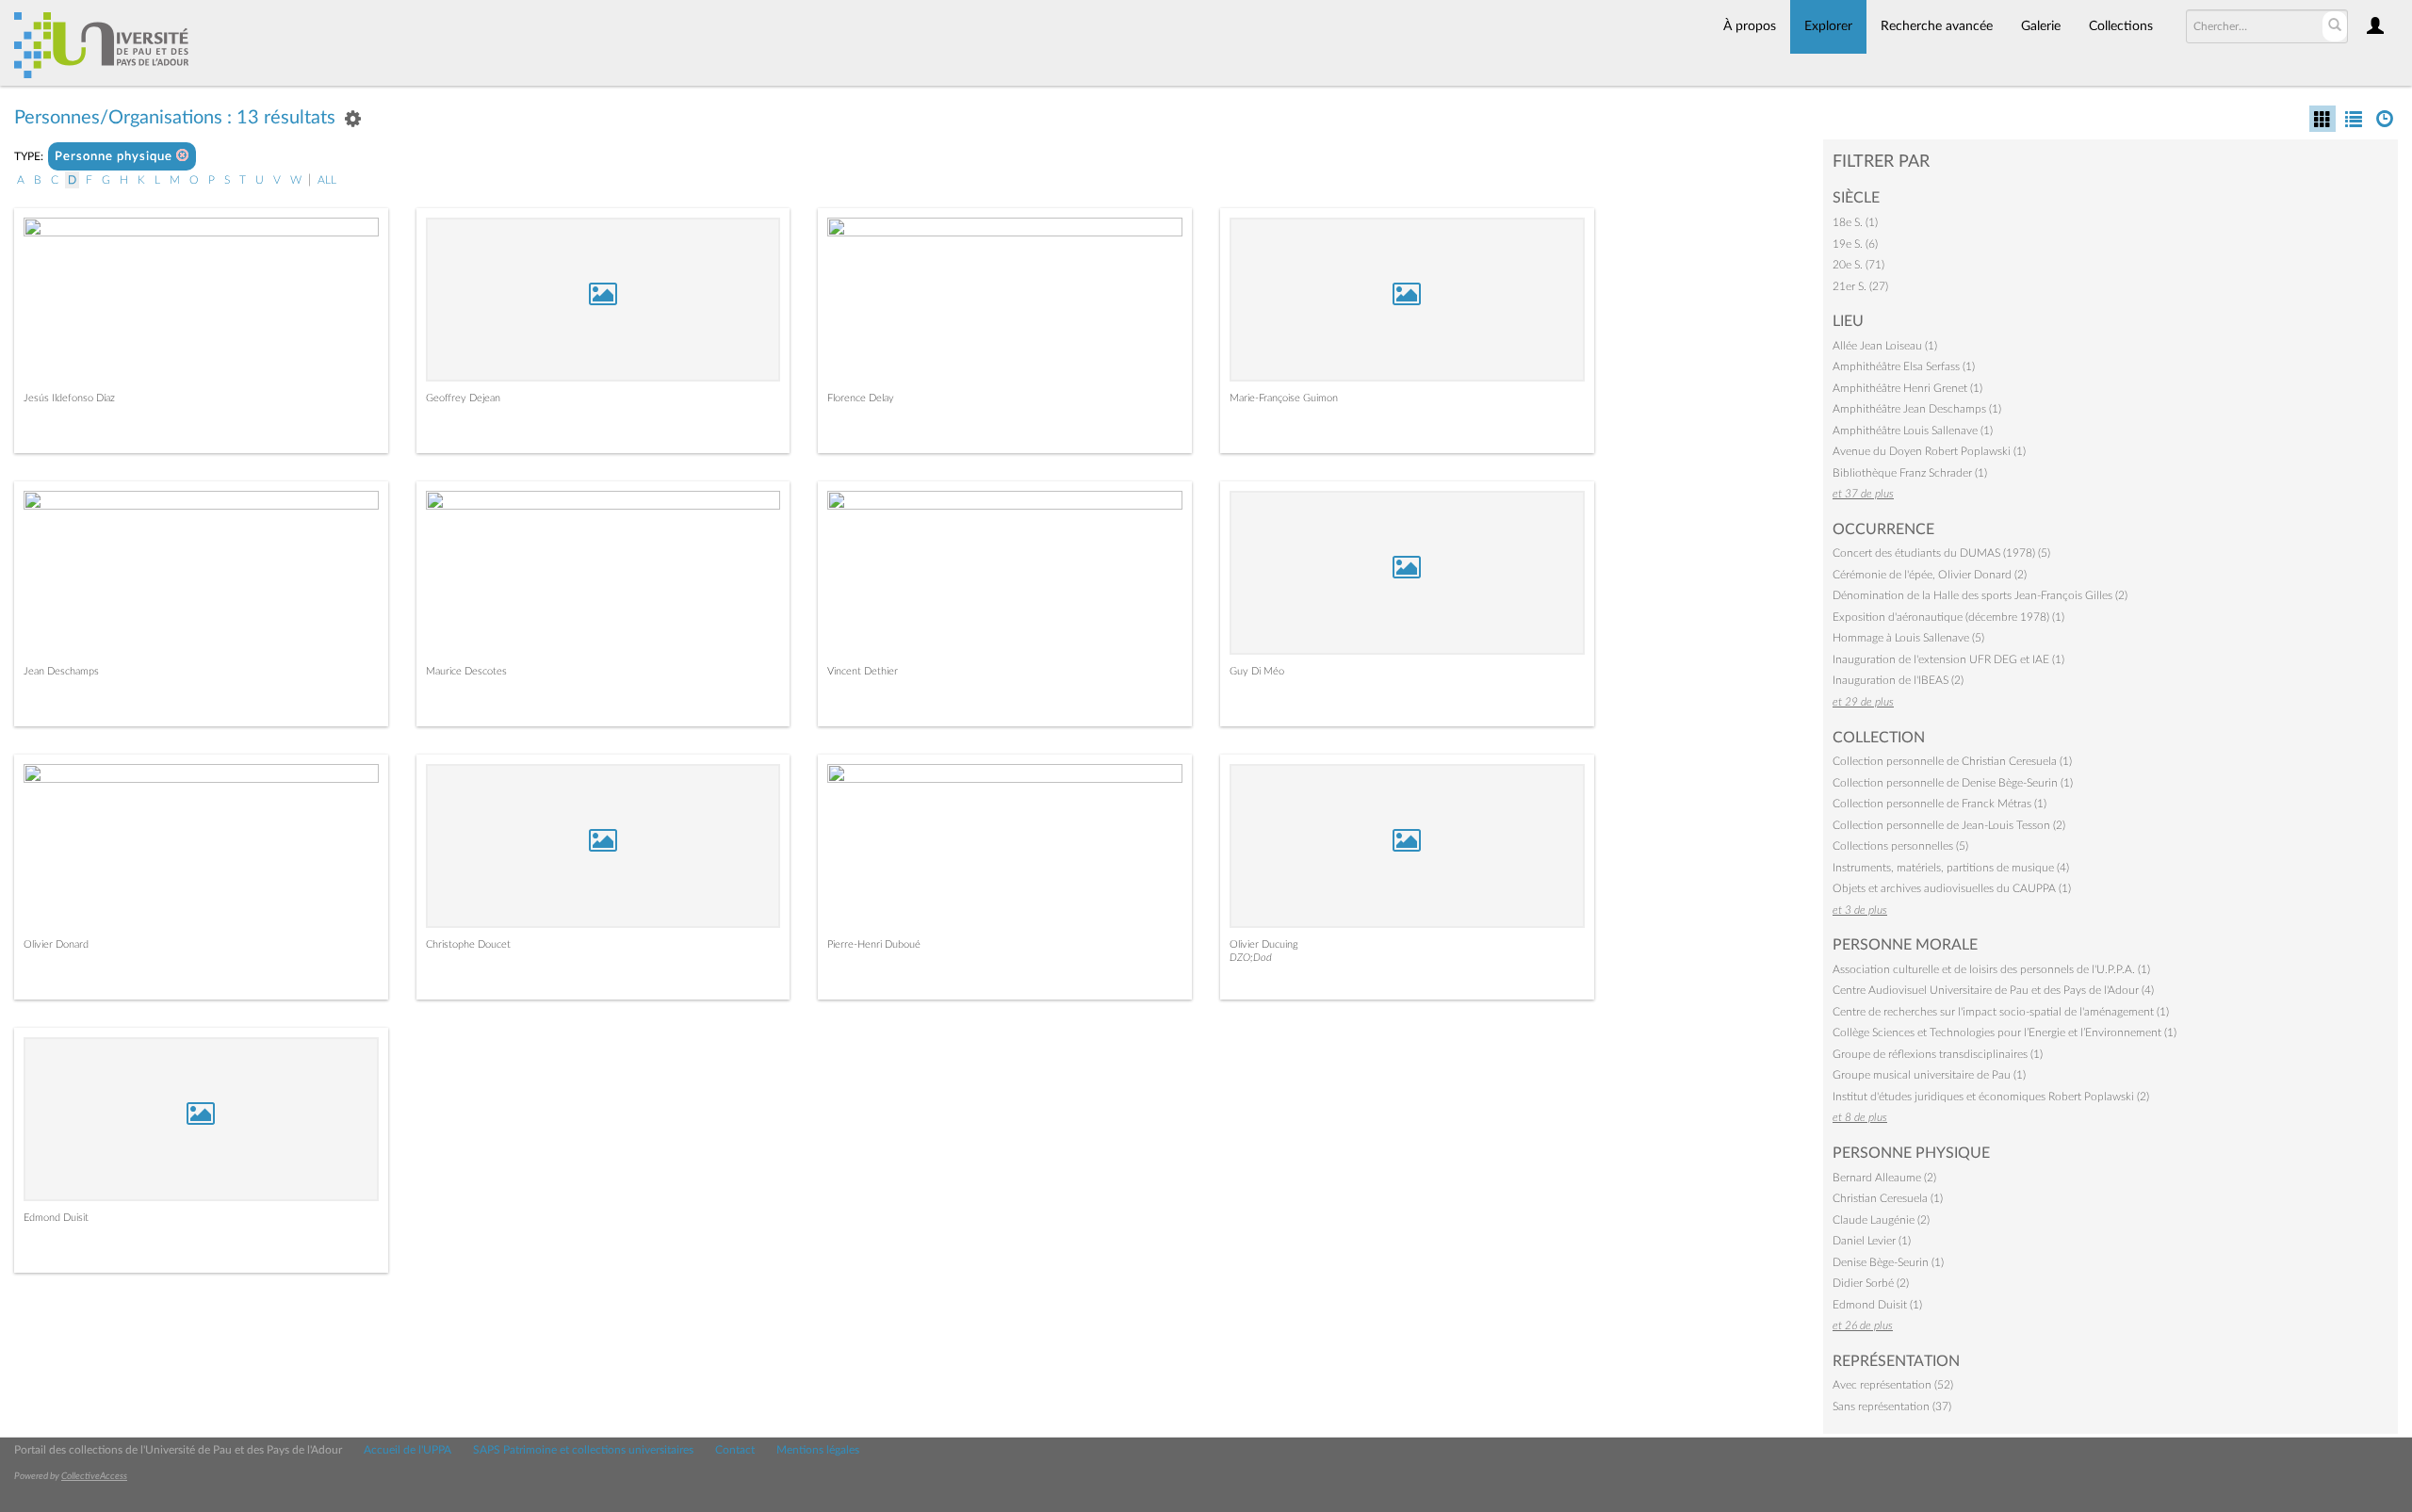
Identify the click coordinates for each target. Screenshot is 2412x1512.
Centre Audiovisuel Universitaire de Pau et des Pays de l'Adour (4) (1993, 990)
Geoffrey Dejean (463, 398)
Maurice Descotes (466, 671)
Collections (2121, 26)
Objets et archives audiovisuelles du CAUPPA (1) (1952, 888)
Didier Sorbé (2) (1871, 1283)
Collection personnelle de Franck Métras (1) (1939, 804)
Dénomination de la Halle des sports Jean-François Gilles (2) (1980, 595)
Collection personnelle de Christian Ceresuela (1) (1952, 761)
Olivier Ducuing (1264, 944)
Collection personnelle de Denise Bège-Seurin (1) (1953, 783)
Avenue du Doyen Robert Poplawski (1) (1929, 451)
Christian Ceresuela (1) (1888, 1198)
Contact (735, 1450)
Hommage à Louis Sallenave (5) (1908, 638)
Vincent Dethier (863, 671)
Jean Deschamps (61, 671)
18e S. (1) (1855, 222)
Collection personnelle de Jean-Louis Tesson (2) (1949, 825)
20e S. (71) (1858, 265)
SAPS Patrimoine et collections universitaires (583, 1450)
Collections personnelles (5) (1900, 846)
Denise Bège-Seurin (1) (1888, 1262)
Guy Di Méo (1257, 671)
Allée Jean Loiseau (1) (1885, 346)
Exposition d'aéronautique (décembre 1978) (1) (1948, 617)
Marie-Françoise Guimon (1284, 398)
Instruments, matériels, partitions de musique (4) (1951, 868)
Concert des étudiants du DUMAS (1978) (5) (1941, 553)
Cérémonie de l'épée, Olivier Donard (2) (1930, 575)
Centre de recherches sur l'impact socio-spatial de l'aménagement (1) (2001, 1012)
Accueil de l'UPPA (407, 1450)
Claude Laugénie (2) (1881, 1220)
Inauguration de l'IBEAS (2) (1898, 680)
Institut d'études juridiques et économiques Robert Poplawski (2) (1991, 1097)
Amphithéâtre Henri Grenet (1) (1907, 388)
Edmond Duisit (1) (1877, 1305)
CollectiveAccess (94, 1476)
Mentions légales (818, 1450)
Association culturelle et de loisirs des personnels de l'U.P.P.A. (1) (1991, 969)
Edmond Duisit (56, 1218)
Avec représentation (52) (1893, 1385)
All (327, 180)
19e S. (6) (1855, 244)
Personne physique (115, 157)
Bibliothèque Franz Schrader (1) (1910, 473)
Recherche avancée (1937, 26)
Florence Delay (861, 398)
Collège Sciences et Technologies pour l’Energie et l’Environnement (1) (2005, 1032)
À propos (1750, 26)
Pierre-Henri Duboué (874, 944)
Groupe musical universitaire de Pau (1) (1929, 1075)
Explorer (1828, 26)
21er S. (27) (1860, 286)
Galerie (2041, 26)
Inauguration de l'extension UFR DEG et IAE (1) (1948, 659)
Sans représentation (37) (1892, 1406)
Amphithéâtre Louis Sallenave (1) (1913, 431)
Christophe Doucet (468, 944)
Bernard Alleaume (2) (1884, 1178)
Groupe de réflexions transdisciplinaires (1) (1938, 1054)
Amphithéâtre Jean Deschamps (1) (1917, 409)
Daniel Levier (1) (1872, 1241)
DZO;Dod (1251, 958)
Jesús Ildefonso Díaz (69, 398)
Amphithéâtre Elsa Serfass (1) (1904, 366)
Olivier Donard (56, 944)
